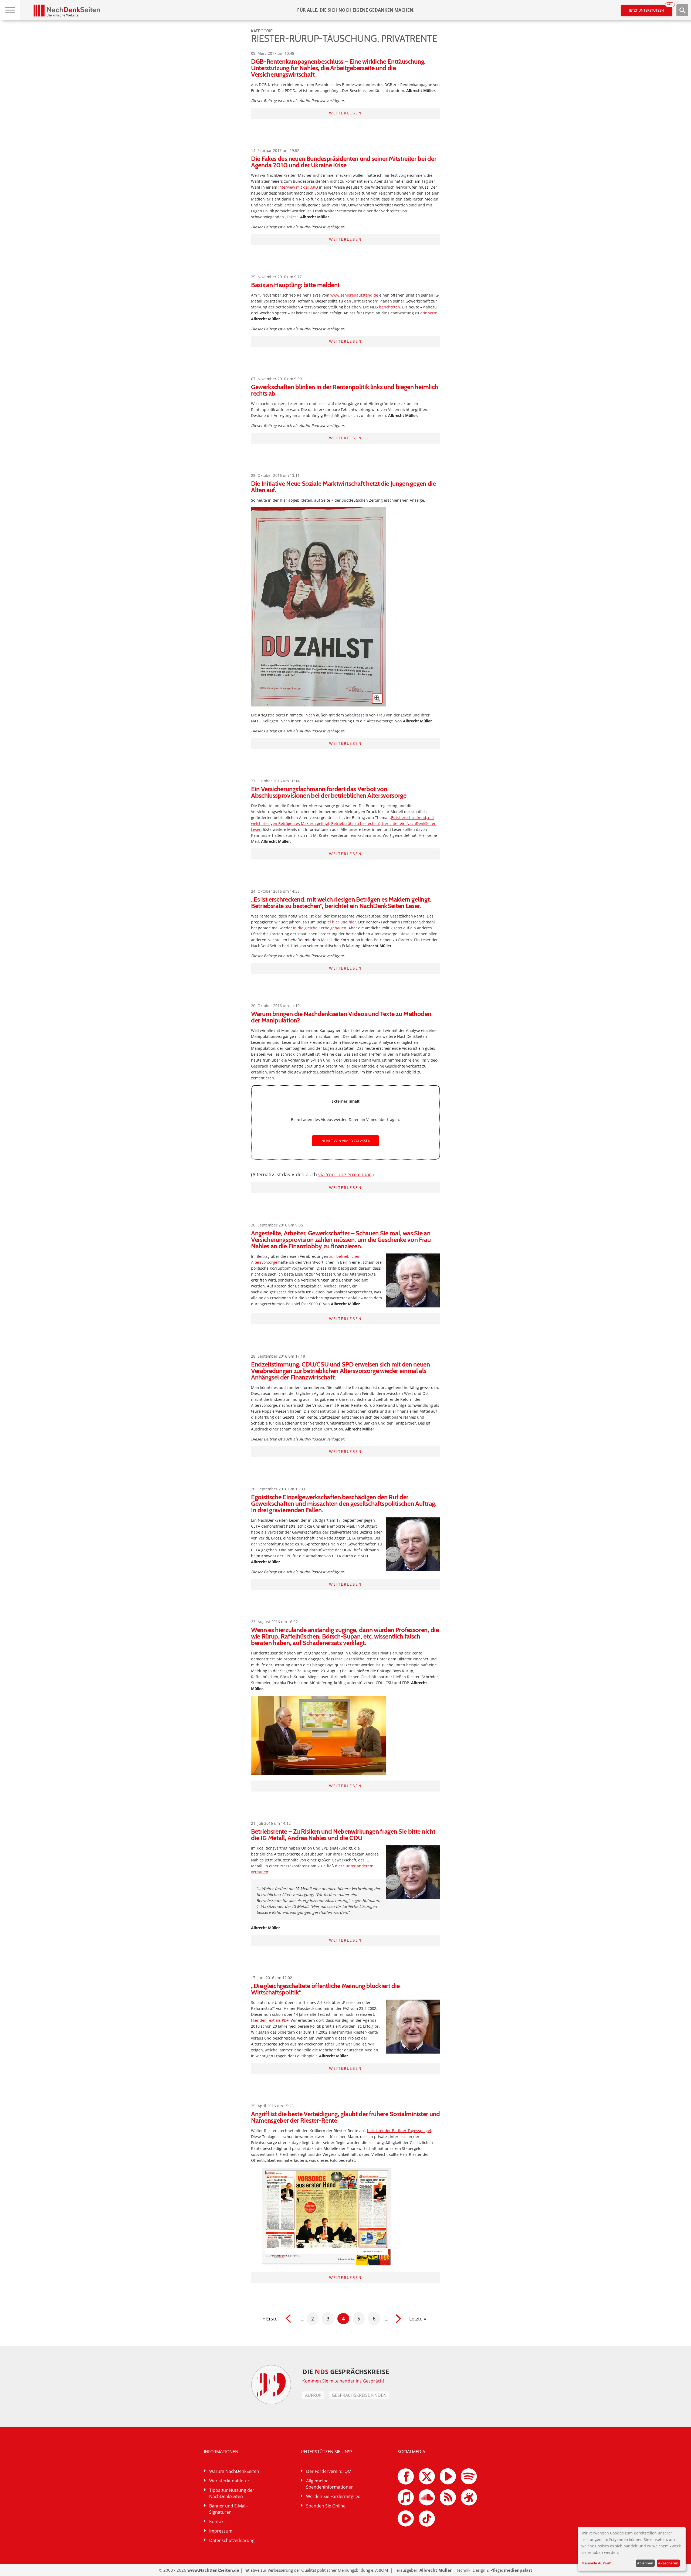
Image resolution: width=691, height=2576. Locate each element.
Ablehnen (645, 2563)
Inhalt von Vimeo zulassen (345, 1141)
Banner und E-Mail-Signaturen (228, 2509)
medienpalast (518, 2570)
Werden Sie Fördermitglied (333, 2496)
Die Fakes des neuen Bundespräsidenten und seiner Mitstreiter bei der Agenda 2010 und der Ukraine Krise (344, 162)
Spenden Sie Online (326, 2506)
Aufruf (313, 2395)
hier (336, 922)
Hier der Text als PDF (270, 2020)
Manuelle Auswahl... (598, 2563)
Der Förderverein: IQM (329, 2471)
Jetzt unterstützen (651, 9)
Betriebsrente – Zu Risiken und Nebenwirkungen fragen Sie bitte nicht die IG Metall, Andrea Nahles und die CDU (343, 1835)
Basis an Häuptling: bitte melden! (295, 285)
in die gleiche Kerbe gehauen (320, 928)
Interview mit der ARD (298, 187)
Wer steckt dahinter (229, 2481)
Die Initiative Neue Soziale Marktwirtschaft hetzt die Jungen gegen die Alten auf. (343, 487)
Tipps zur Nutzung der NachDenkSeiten (232, 2493)
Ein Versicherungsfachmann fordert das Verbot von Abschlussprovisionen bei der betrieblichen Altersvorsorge (329, 792)
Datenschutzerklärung (232, 2540)
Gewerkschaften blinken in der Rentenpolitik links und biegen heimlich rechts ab (345, 390)
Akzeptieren (668, 2563)
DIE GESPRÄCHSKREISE (346, 2372)
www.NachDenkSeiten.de (213, 2570)
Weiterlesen (345, 113)
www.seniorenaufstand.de (354, 295)
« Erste (270, 2319)
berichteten (389, 307)
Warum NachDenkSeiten (234, 2471)
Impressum (221, 2531)
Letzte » (418, 2319)
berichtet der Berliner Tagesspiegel (399, 2131)
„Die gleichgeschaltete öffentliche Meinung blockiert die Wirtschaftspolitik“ (325, 1989)
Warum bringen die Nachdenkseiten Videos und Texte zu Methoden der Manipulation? (341, 1017)
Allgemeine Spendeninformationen (330, 2484)
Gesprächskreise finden (359, 2395)
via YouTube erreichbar (345, 1174)
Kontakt (217, 2521)
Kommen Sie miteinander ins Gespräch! (343, 2381)
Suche (682, 10)
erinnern (428, 313)
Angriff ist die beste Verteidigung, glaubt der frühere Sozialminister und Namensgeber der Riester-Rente (345, 2117)
